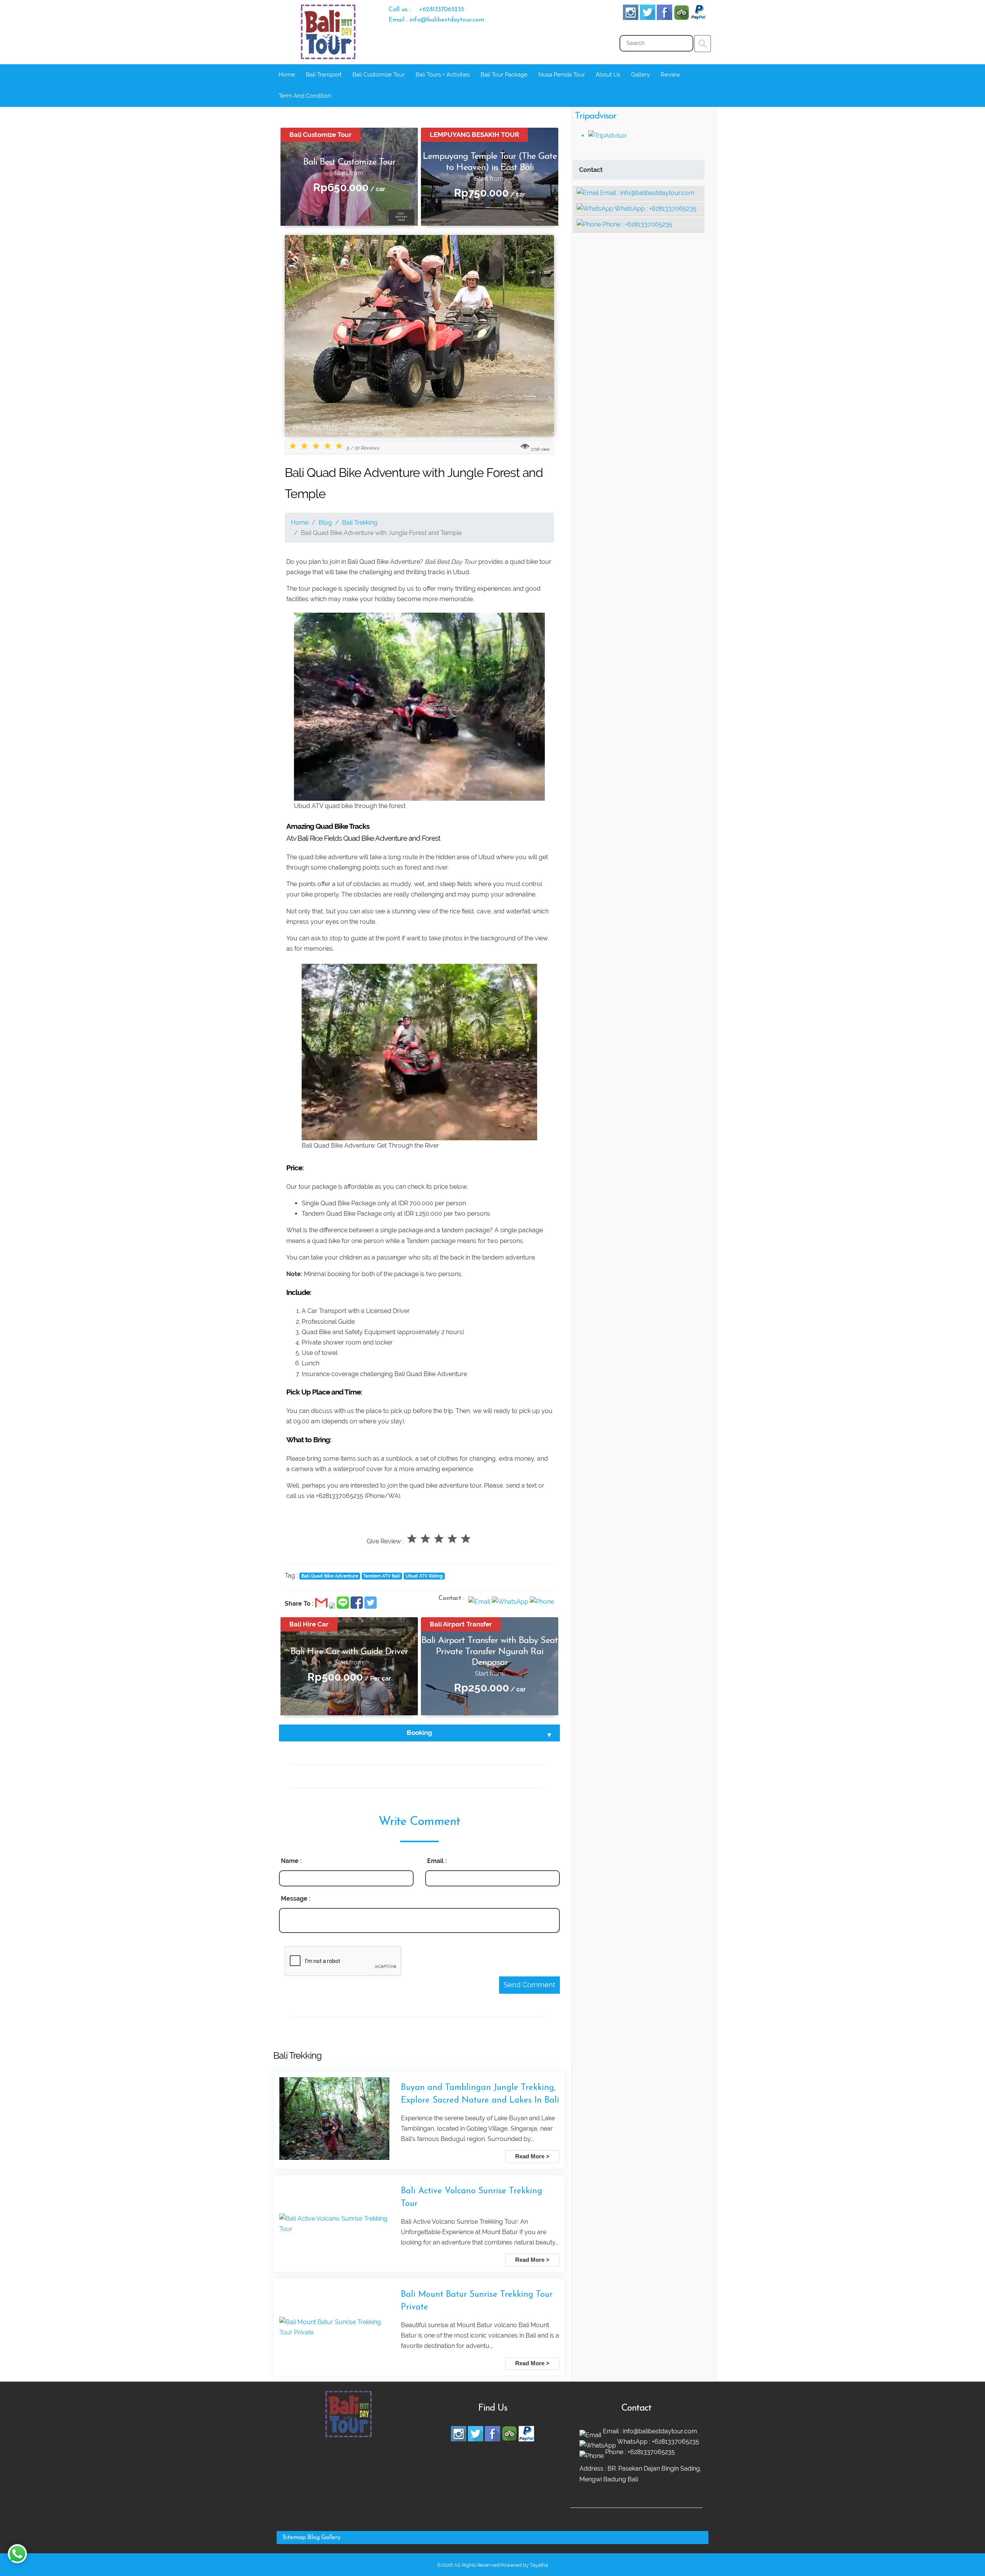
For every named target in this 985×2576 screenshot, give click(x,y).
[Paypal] (698, 18)
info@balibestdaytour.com (657, 193)
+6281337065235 (673, 209)
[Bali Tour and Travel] (349, 2435)
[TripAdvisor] (681, 18)
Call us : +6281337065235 (426, 10)
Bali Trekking (360, 522)
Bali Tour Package (504, 75)
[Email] (480, 1602)
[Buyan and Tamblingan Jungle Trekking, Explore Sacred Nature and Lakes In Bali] (334, 2120)
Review (670, 75)
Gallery (640, 75)
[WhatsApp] (511, 1602)
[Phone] (542, 1602)
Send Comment (529, 1985)
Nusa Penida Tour (562, 75)
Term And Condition (305, 96)
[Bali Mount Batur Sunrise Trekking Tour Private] (334, 2327)
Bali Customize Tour (379, 75)
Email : (437, 1861)
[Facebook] (664, 18)
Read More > (532, 2156)
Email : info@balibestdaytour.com (436, 20)
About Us (608, 75)
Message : (296, 1899)
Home (287, 75)
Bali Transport (324, 75)
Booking (419, 1733)
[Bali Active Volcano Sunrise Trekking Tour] (334, 2224)
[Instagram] (631, 18)
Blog (325, 522)
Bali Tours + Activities (443, 75)
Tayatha (539, 2565)
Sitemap (294, 2538)
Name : (291, 1861)
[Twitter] (648, 18)
